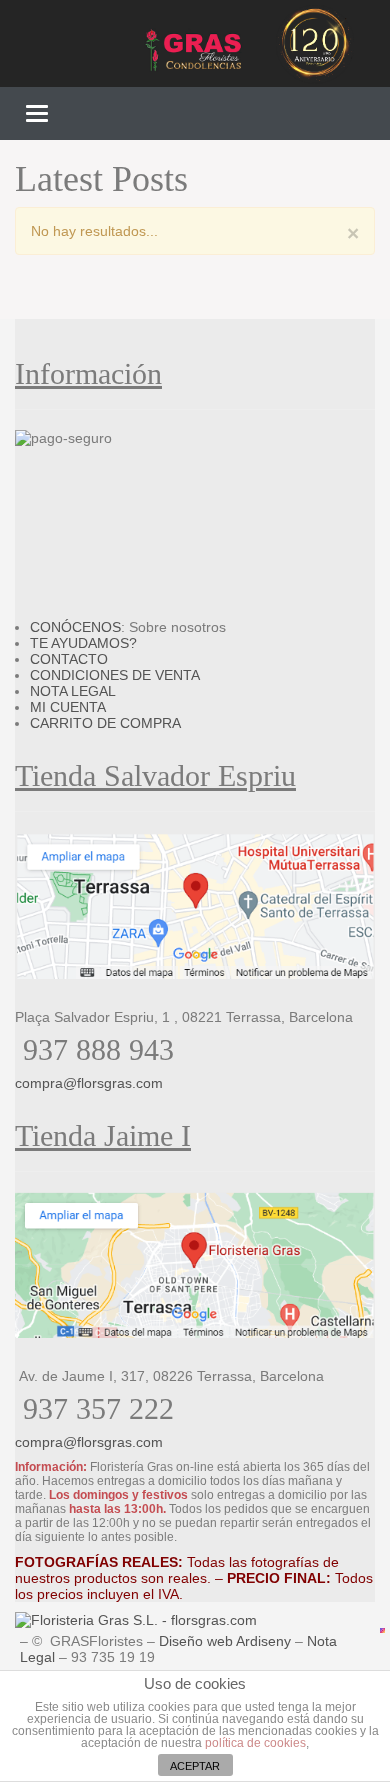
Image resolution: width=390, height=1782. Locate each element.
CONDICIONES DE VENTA (115, 675)
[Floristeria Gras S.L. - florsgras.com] (136, 1620)
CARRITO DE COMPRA (105, 723)
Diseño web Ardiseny (225, 1641)
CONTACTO (69, 659)
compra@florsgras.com (89, 1083)
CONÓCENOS (75, 627)
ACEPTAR (195, 1766)
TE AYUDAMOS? (83, 643)
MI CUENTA (68, 707)
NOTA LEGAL (73, 691)
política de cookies (255, 1743)
